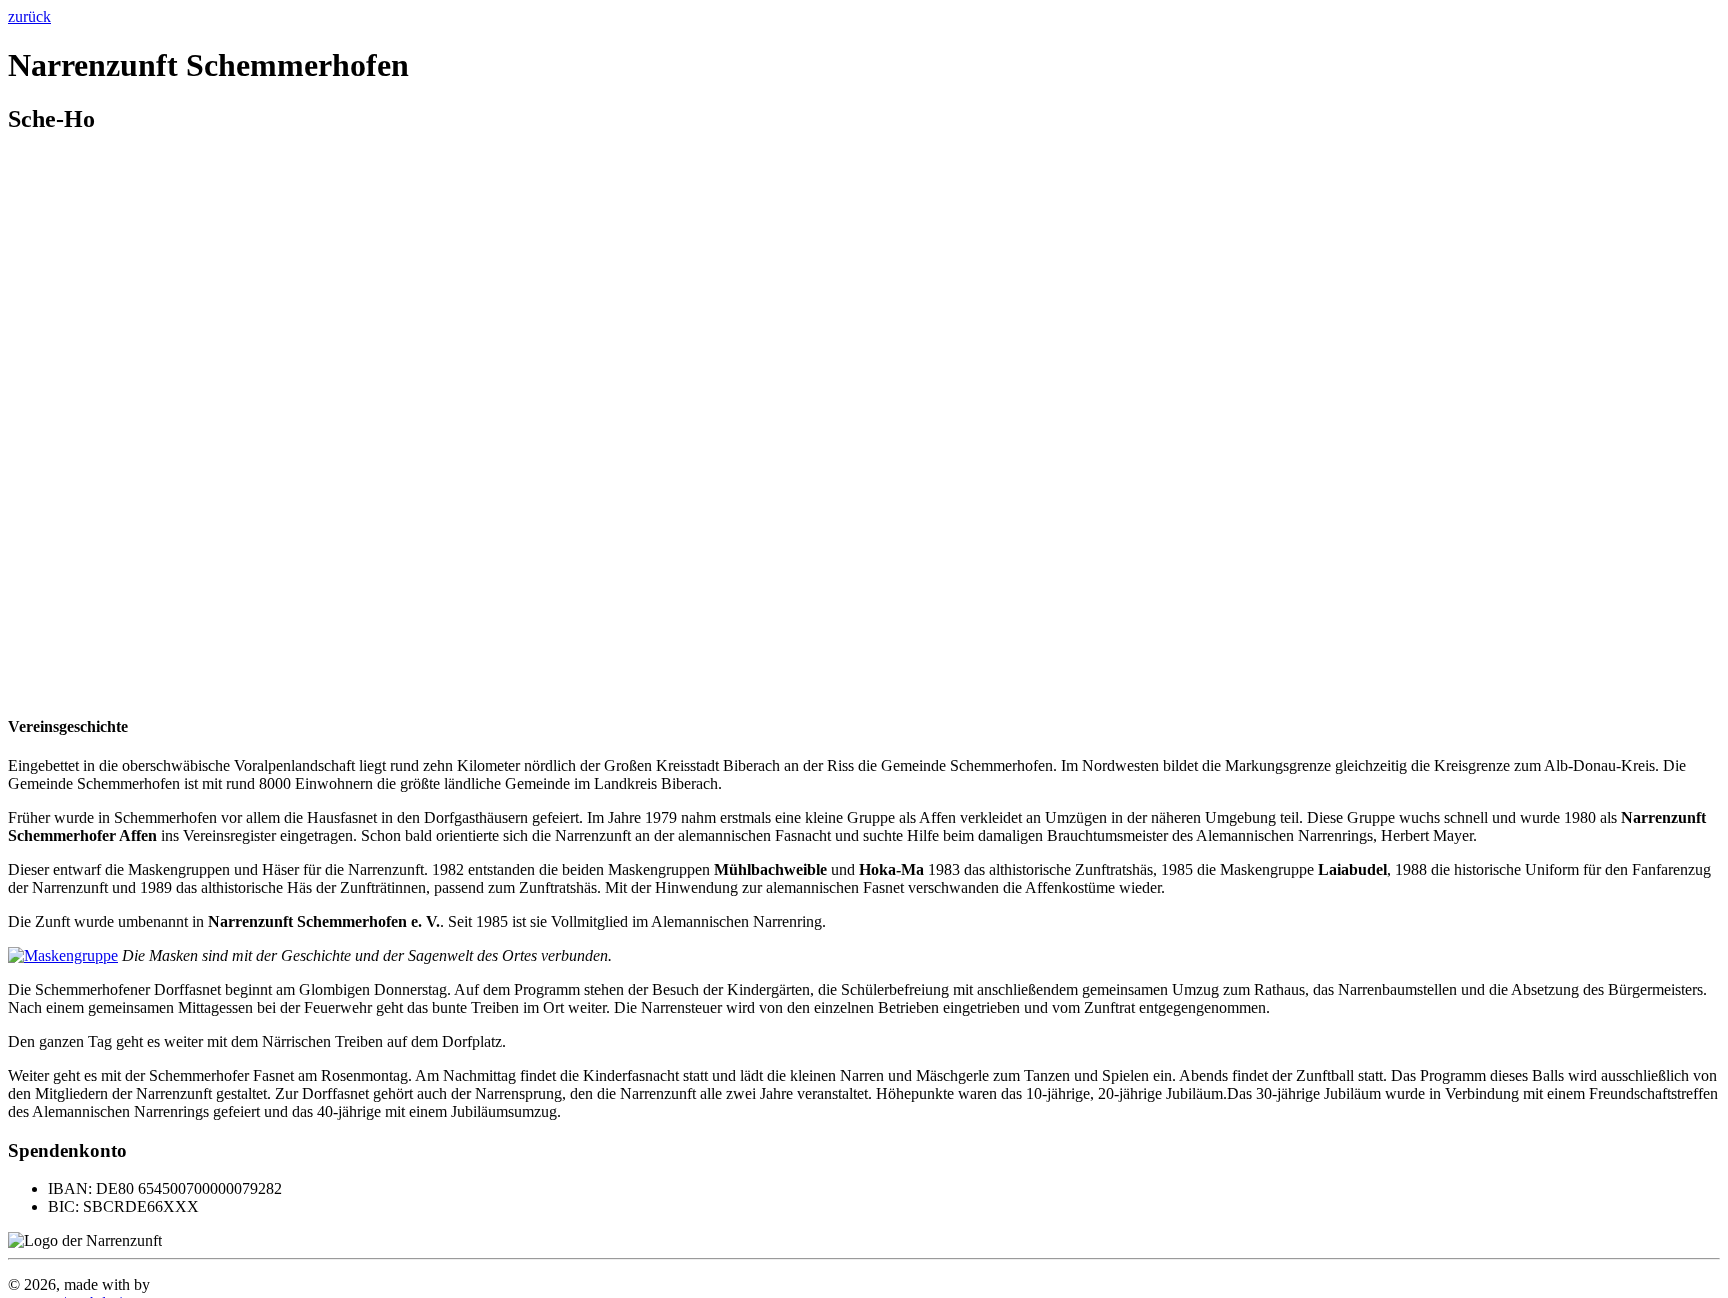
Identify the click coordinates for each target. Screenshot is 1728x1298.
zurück (29, 16)
